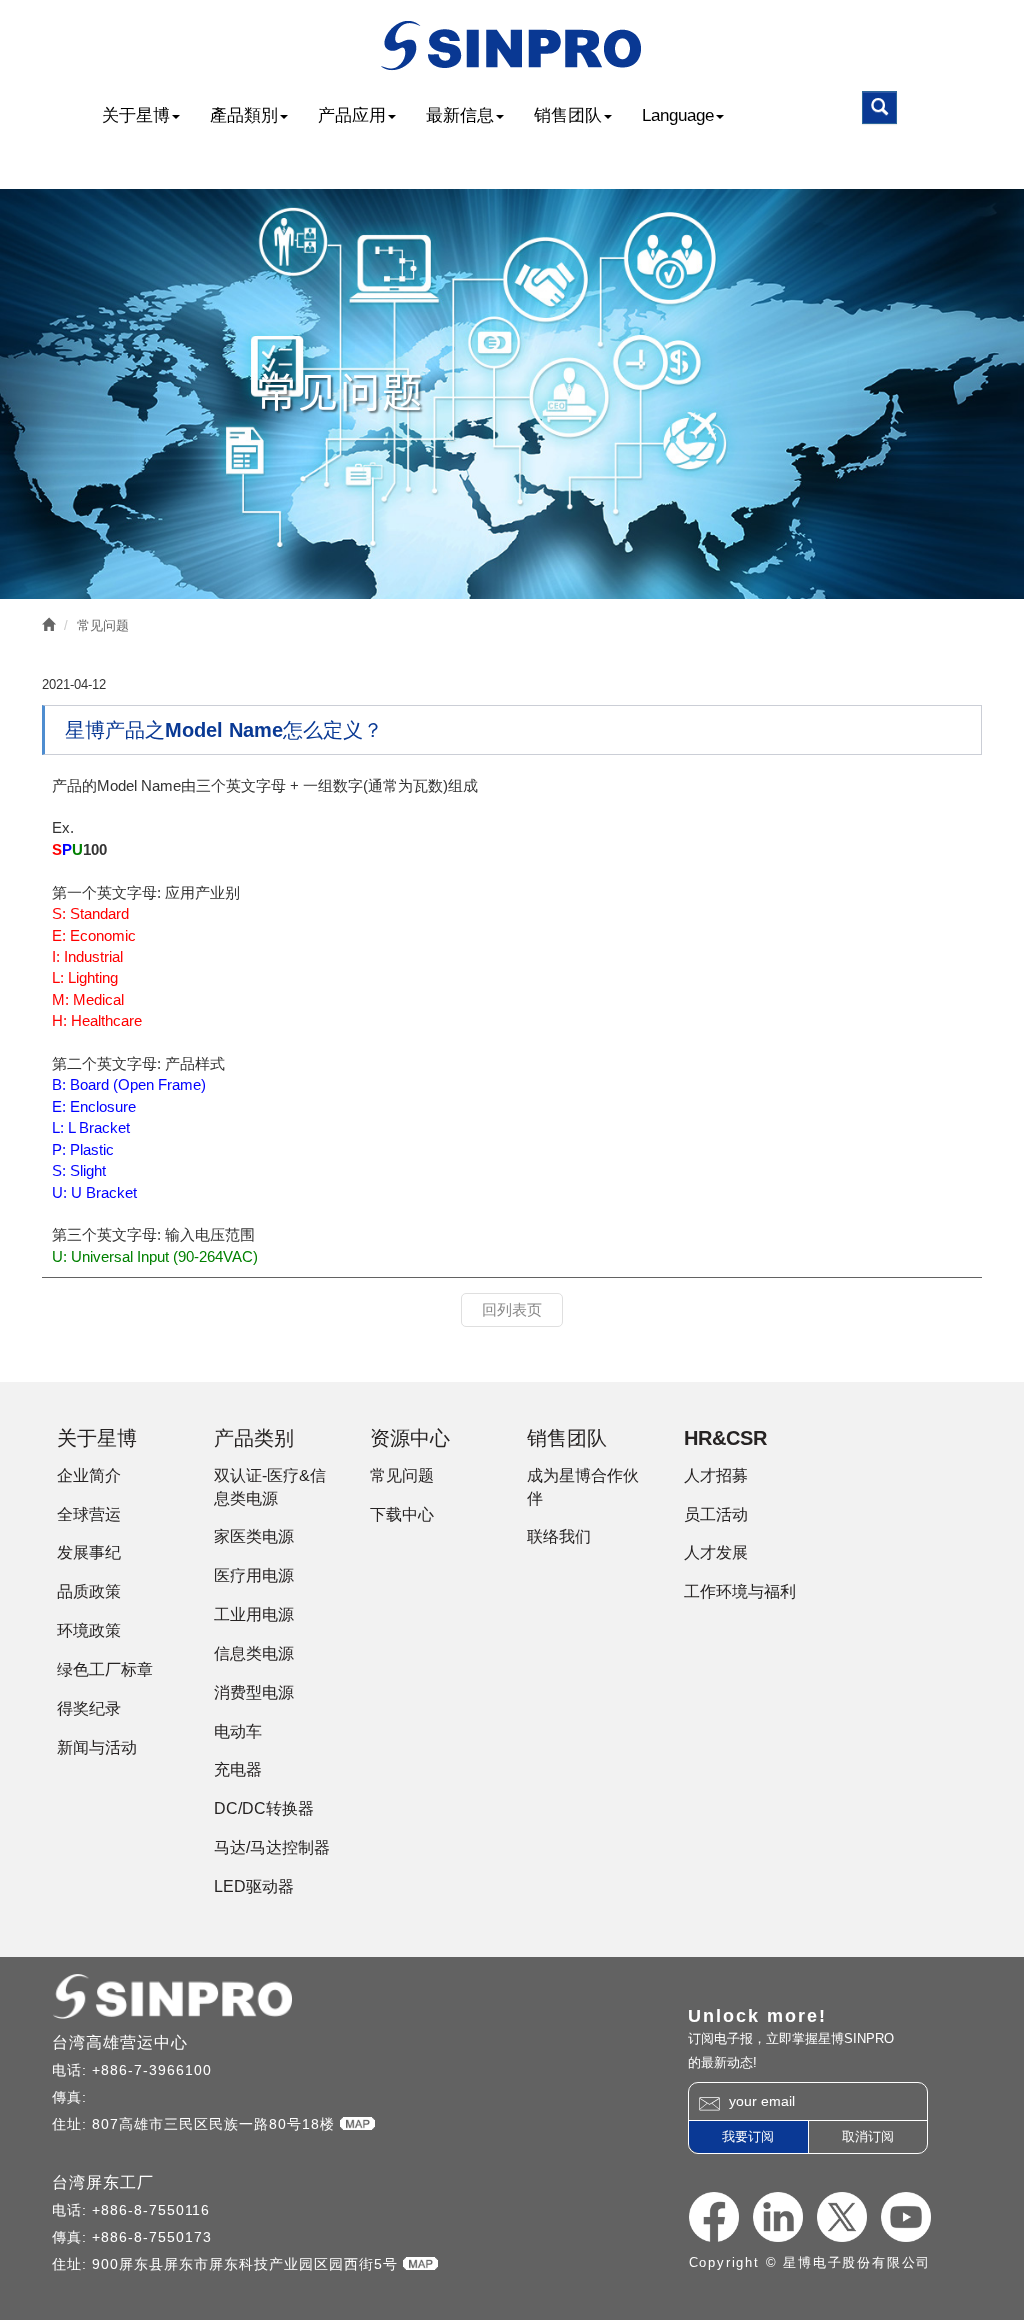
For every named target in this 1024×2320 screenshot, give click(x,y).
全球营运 (89, 1514)
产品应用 (352, 115)
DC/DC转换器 (264, 1808)
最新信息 (460, 115)
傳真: (72, 2097)
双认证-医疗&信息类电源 (270, 1487)
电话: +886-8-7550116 (131, 2210)
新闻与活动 (97, 1747)
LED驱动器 (254, 1886)
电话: (72, 2070)
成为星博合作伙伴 (583, 1487)
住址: (72, 2124)
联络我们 (559, 1536)
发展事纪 (89, 1552)
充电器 (238, 1769)
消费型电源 (254, 1692)
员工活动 (716, 1514)
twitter (842, 2217)
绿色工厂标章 (105, 1669)
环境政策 (89, 1630)
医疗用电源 (254, 1575)
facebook (714, 2217)
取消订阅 (868, 2136)
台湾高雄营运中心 (120, 2042)
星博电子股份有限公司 (512, 45)
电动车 (238, 1731)
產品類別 (244, 115)
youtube (906, 2217)
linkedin (778, 2217)
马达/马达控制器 (272, 1847)
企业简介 (89, 1475)
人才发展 (716, 1552)
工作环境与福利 (740, 1591)
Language (678, 115)
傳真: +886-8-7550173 (132, 2237)
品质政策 (89, 1591)
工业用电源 (254, 1614)
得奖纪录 (89, 1708)
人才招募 (716, 1475)
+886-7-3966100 (152, 2070)
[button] (879, 107)
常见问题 (103, 625)
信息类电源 (254, 1653)
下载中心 (402, 1514)
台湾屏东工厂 (103, 2182)
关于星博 (136, 115)
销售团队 (568, 115)
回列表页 (512, 1309)
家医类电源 (254, 1536)
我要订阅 (748, 2136)
